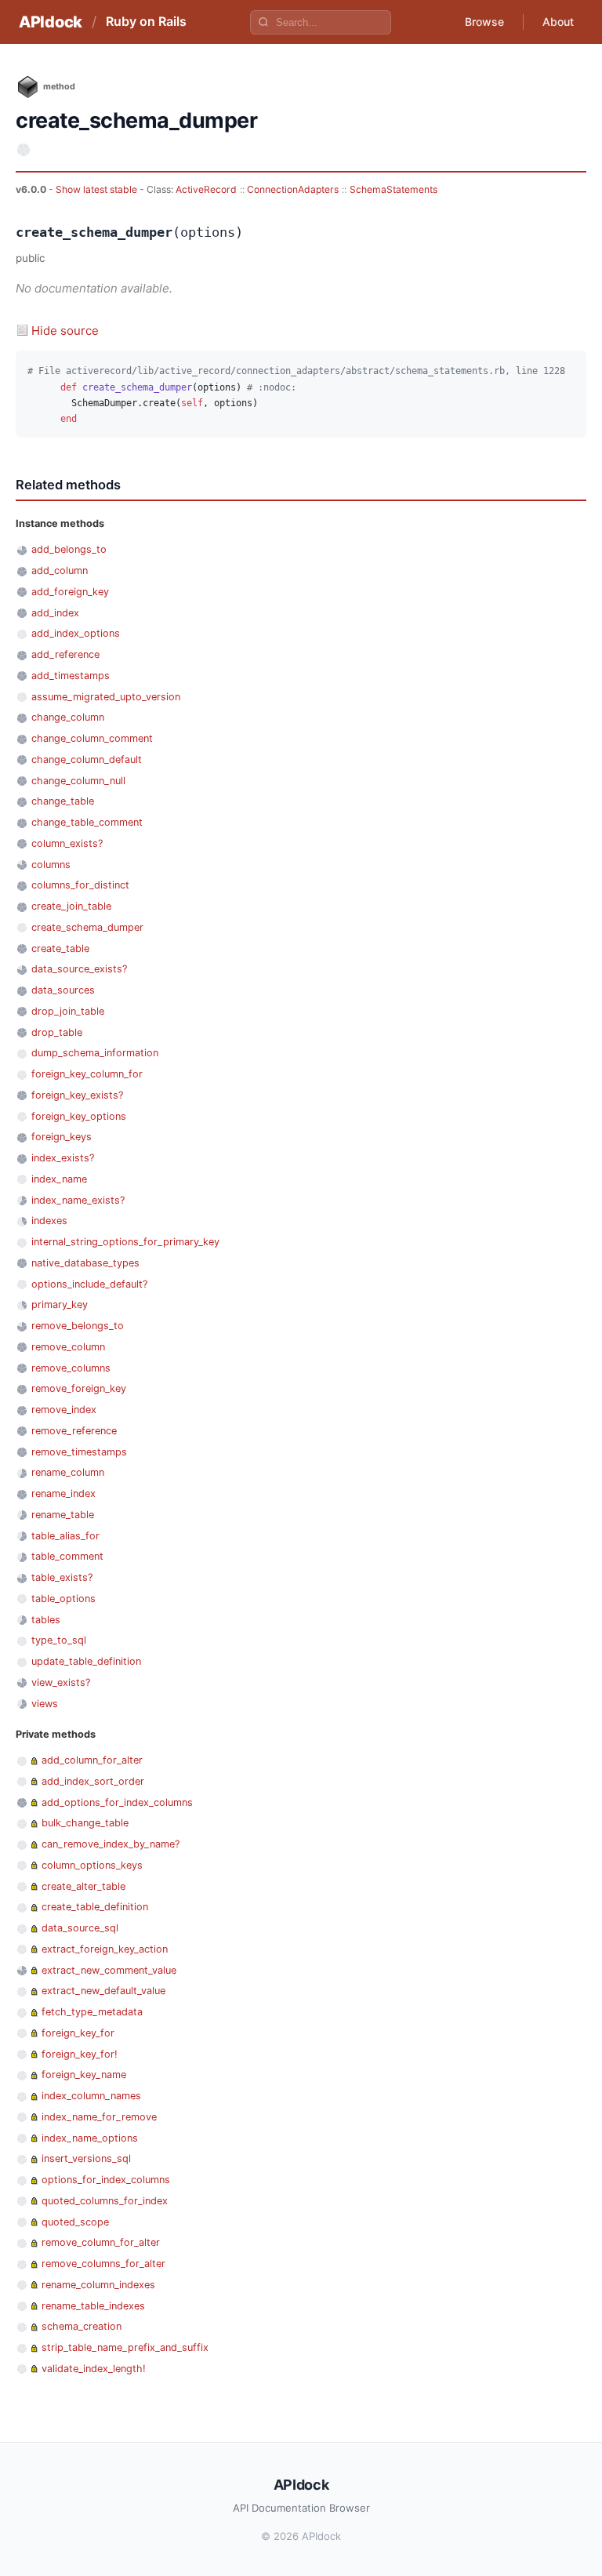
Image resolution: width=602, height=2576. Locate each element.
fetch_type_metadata (92, 2012)
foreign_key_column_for (87, 1074)
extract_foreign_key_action (105, 1949)
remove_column (68, 1347)
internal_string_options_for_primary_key (125, 1242)
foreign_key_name (84, 2075)
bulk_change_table (85, 1823)
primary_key (60, 1304)
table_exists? (62, 1577)
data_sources (63, 990)
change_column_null (78, 781)
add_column (60, 570)
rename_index (63, 1493)
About (558, 22)
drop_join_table (68, 1011)
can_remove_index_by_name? (111, 1844)
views (45, 1704)
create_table (60, 948)
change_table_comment (87, 822)
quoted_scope (75, 2222)
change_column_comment (92, 738)
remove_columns (71, 1368)
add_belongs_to (69, 549)
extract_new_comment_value (109, 1970)
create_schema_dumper (87, 927)
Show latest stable (98, 189)
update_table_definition (86, 1661)
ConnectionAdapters (293, 189)
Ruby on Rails (146, 21)
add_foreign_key (70, 592)
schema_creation (82, 2326)
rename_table (63, 1515)
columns (51, 865)
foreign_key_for (78, 2033)
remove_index (64, 1410)
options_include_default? (89, 1284)
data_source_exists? (79, 969)
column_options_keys (92, 1865)
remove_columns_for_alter (103, 2264)
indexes (49, 1221)
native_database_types (85, 1263)
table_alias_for (65, 1536)
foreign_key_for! (80, 2054)
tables (46, 1620)
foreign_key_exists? (77, 1095)
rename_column (68, 1472)
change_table (63, 801)
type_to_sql (59, 1640)
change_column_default (87, 759)
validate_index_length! (94, 2369)
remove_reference (74, 1431)
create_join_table (71, 906)
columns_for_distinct (80, 885)
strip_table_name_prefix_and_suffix (125, 2347)
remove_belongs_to (78, 1326)
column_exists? (67, 843)
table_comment (67, 1556)
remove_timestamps (79, 1452)
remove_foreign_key (79, 1388)
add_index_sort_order (93, 1781)
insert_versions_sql (86, 2158)
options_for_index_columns (106, 2180)
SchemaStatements (393, 189)
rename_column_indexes (98, 2285)
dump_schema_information (95, 1053)
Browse (484, 22)
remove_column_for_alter (101, 2242)
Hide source (65, 331)
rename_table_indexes (93, 2306)
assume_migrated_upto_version (106, 697)
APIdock (51, 22)
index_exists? (63, 1158)
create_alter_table (83, 1886)
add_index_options (76, 633)
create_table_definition (95, 1907)
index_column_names (91, 2096)
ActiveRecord (206, 189)
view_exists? (61, 1682)
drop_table (57, 1032)
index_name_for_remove (99, 2117)
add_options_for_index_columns (117, 1802)
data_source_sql (80, 1928)
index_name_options (90, 2138)
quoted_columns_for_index (105, 2201)
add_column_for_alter (92, 1760)
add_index (55, 613)
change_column (68, 717)
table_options (63, 1599)
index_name (59, 1179)
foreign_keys (62, 1137)
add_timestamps (71, 676)
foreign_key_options (79, 1116)
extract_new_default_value (103, 1991)
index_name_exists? (78, 1200)
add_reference (65, 654)
